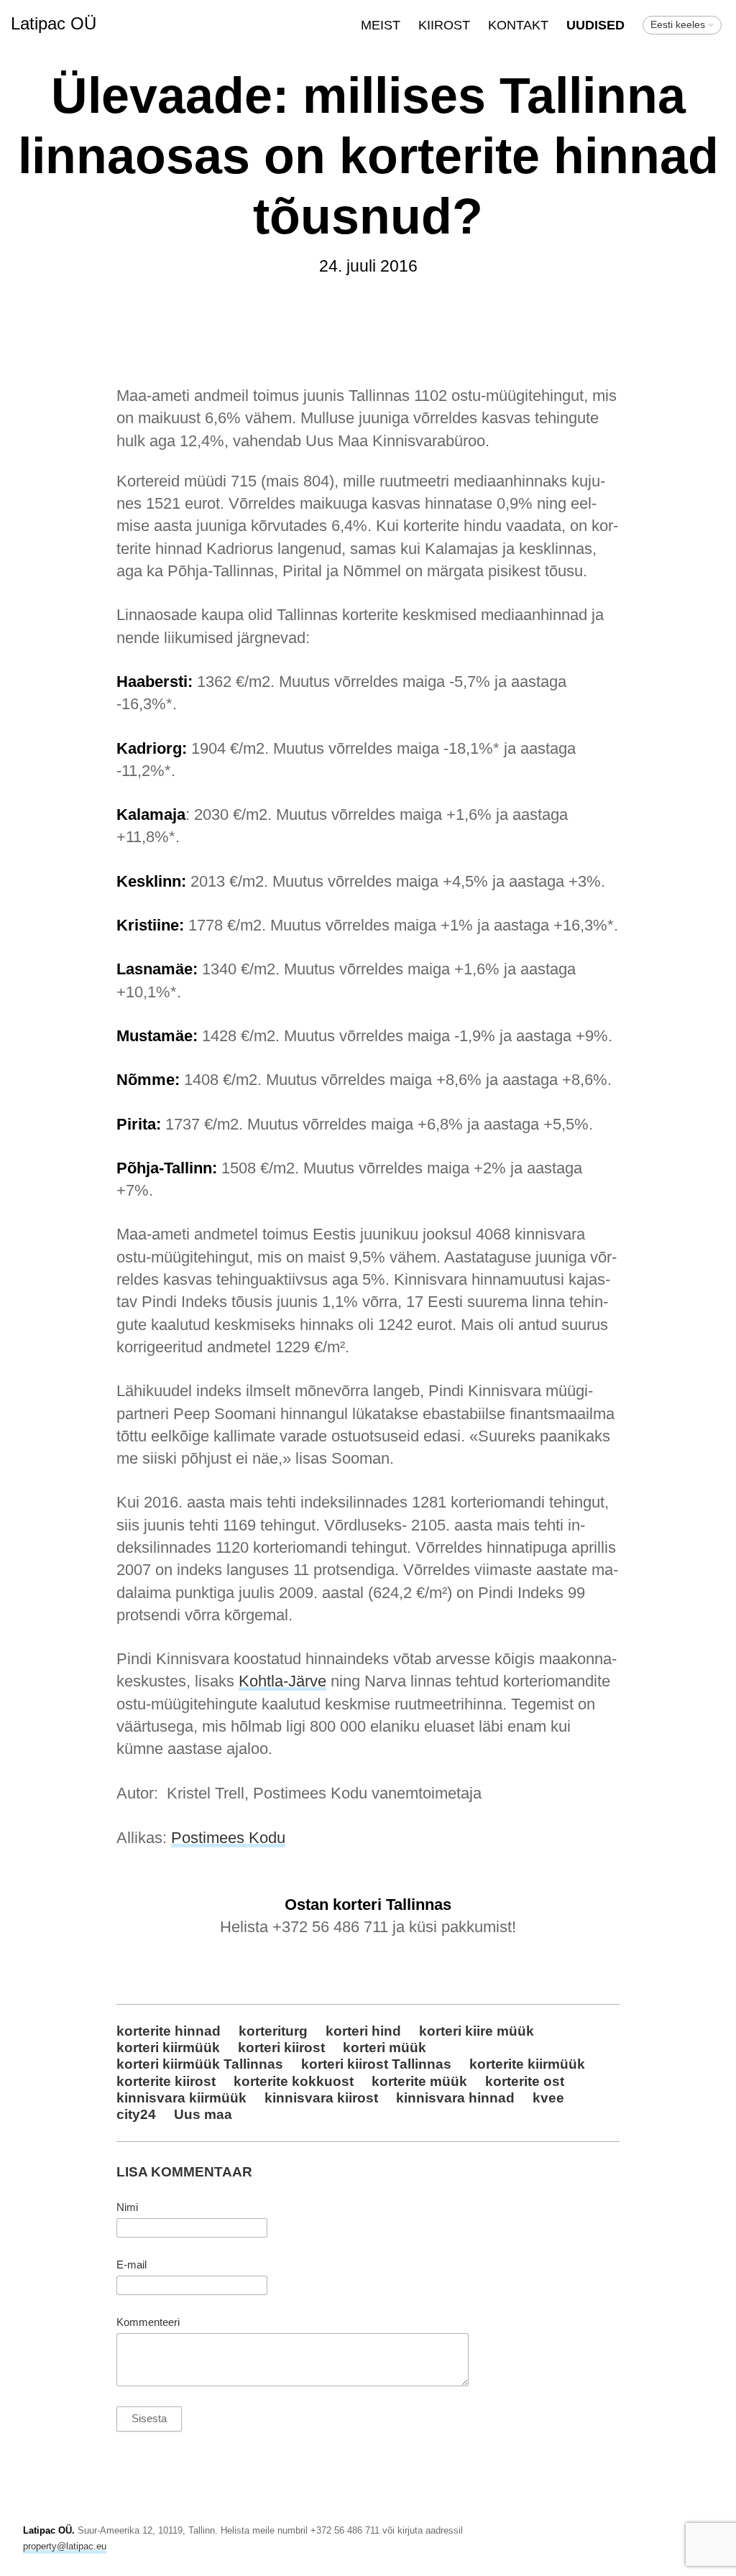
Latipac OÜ (54, 23)
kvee (548, 2097)
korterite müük (419, 2081)
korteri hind (363, 2031)
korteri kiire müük (477, 2031)
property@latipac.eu (65, 2546)
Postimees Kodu (228, 1838)
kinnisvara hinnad (455, 2097)
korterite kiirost (166, 2081)
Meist (381, 25)
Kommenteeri (148, 2322)
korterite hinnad (169, 2031)
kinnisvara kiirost (321, 2097)
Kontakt (518, 25)
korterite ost (525, 2081)
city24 (136, 2114)
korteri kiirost (281, 2047)
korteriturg (273, 2031)
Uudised (595, 25)
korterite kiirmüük (527, 2064)
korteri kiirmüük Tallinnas (200, 2064)
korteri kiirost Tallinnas (376, 2064)
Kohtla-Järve (282, 1681)
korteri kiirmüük (168, 2047)
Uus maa (203, 2114)
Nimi (127, 2207)
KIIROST (444, 25)
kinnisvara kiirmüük (181, 2097)
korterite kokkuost (294, 2081)
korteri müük (385, 2047)
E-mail (132, 2265)
